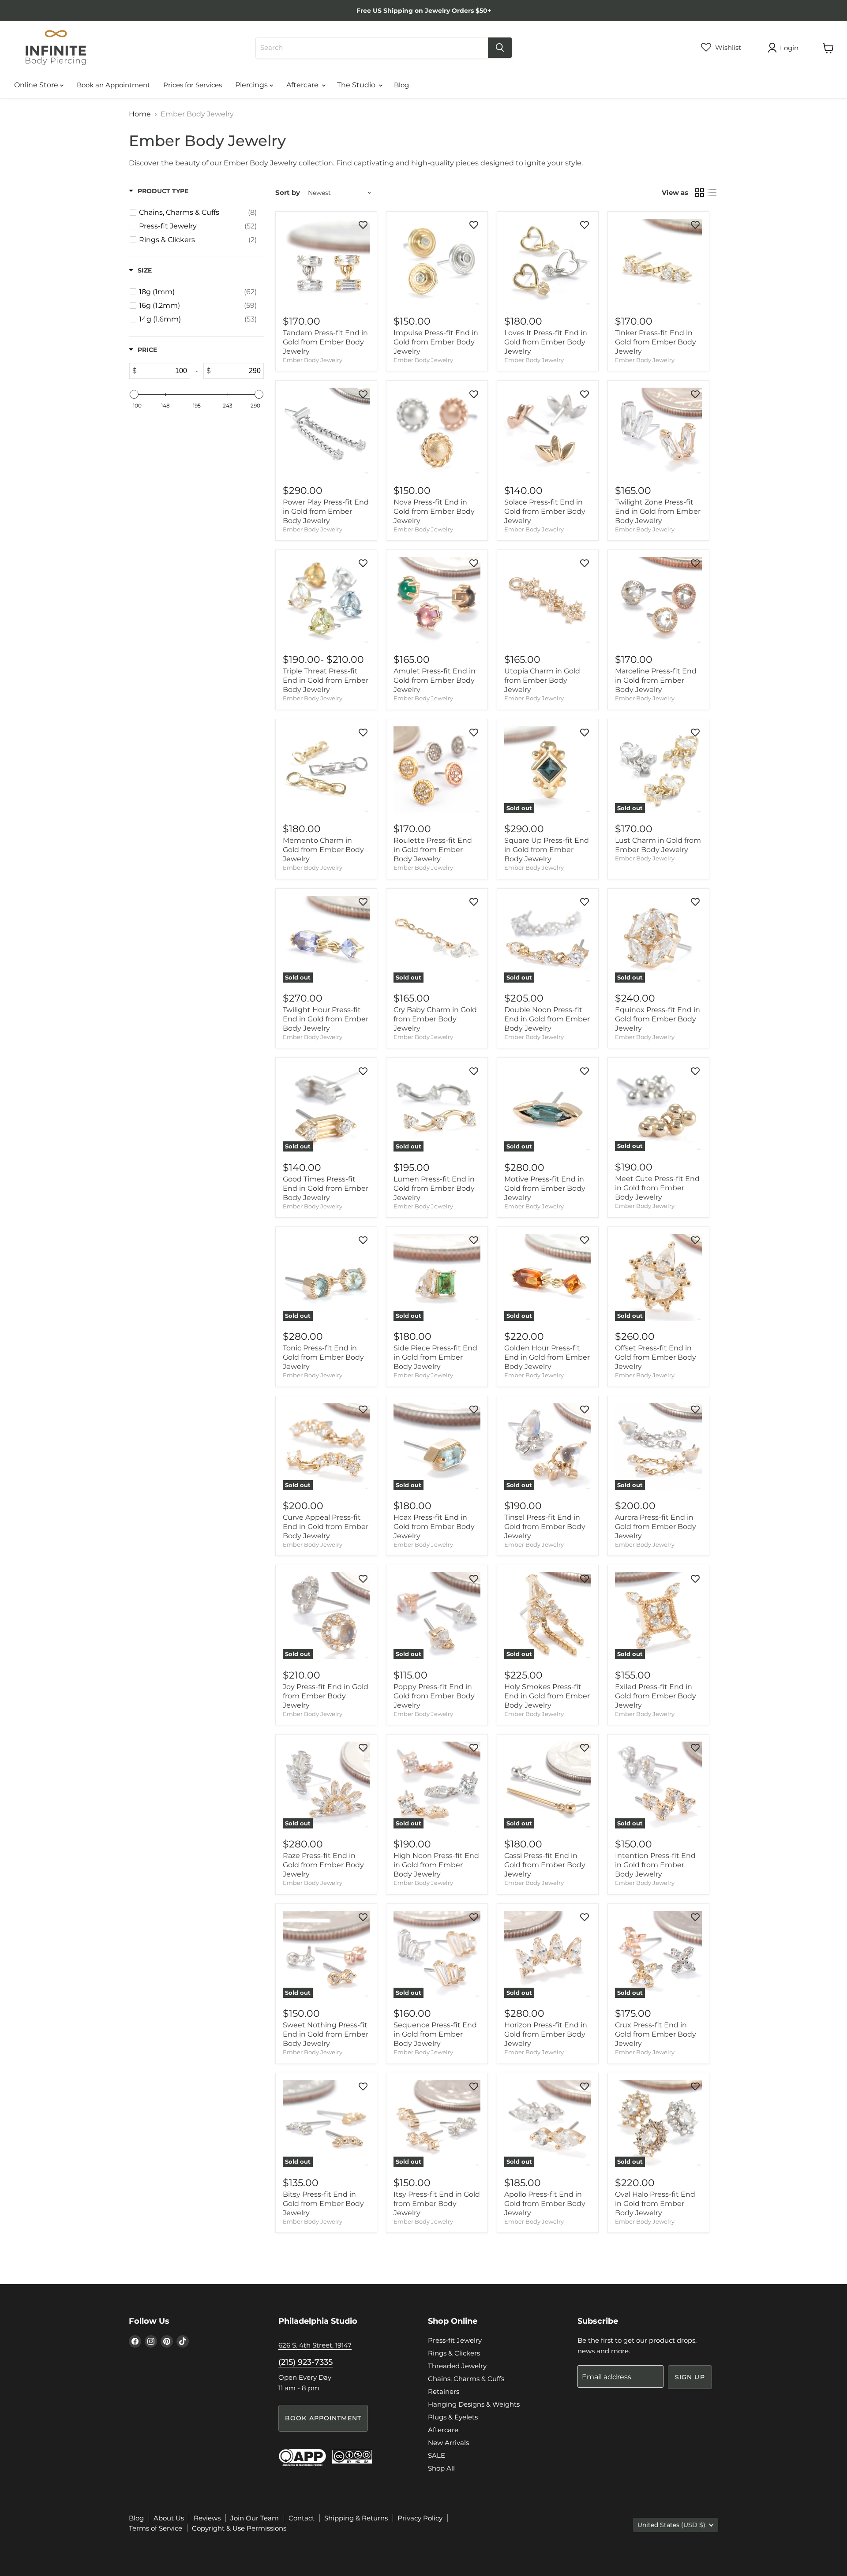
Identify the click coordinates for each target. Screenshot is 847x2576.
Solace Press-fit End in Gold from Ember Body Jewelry (545, 511)
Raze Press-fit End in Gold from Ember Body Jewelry (323, 1865)
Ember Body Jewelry (313, 360)
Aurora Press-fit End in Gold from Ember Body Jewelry (656, 1527)
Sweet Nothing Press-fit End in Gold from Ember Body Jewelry (326, 2034)
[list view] (712, 193)
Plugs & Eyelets (453, 2417)
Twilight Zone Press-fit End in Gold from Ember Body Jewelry (658, 511)
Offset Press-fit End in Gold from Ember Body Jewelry (656, 1357)
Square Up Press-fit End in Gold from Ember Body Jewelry (547, 850)
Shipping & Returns (356, 2518)
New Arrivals (448, 2443)
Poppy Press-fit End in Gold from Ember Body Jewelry (434, 1696)
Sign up (690, 2377)
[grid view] (700, 193)
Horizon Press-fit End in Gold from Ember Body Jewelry (546, 2034)
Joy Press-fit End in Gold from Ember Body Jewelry (326, 1696)
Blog (401, 85)
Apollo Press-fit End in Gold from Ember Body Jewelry (545, 2204)
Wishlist (727, 47)
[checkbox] (198, 213)
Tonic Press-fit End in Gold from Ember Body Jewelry (323, 1357)
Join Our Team (255, 2518)
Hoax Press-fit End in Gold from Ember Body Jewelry (434, 1527)
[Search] (500, 48)
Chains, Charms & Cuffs (466, 2379)
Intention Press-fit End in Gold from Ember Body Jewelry (655, 1865)
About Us (169, 2518)
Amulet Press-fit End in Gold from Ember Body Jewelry (435, 680)
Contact (302, 2518)
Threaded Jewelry (457, 2366)
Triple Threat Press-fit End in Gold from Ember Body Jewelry (326, 680)
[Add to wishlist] (363, 225)
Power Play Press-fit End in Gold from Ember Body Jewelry (326, 511)
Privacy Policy (420, 2518)
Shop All (441, 2468)
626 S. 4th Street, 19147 (315, 2345)
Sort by (288, 193)
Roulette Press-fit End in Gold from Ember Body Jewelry (433, 850)
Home (140, 114)
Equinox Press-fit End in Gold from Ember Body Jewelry (658, 1019)
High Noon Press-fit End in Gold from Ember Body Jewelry (436, 1865)
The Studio (357, 85)
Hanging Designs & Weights (474, 2404)
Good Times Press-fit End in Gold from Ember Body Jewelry (326, 1188)
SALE (437, 2455)
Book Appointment (323, 2418)
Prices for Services (193, 85)
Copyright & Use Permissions (239, 2528)
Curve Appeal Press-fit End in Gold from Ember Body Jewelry (326, 1527)
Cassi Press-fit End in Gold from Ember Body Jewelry (545, 1865)
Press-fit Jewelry (455, 2340)
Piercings (252, 85)
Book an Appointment (113, 85)
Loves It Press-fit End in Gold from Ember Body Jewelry (546, 342)
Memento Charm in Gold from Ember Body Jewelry (323, 850)
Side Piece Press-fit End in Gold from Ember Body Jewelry (435, 1357)
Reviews (207, 2518)
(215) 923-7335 (305, 2362)
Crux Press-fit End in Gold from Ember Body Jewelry (656, 2034)
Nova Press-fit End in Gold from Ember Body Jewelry (434, 511)
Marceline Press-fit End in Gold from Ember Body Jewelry (656, 680)
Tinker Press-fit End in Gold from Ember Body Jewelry (656, 342)
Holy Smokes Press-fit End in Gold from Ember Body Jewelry (547, 1696)
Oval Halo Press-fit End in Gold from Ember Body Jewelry (655, 2204)
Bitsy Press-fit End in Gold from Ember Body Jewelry (323, 2204)
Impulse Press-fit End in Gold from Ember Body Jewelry (436, 342)
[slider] (134, 394)
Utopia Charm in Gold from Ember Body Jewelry (542, 680)
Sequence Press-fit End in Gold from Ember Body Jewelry (435, 2034)
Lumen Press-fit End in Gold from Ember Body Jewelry (434, 1188)
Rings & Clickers (454, 2353)
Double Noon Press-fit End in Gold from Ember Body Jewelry (547, 1019)
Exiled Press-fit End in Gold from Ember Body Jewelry (656, 1696)
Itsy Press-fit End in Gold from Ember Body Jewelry (437, 2204)
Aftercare (303, 85)
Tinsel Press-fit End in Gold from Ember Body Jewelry (545, 1527)
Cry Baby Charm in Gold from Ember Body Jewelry (435, 1019)
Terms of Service (156, 2528)
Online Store (37, 85)
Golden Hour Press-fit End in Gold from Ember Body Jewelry (547, 1357)
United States (671, 2525)
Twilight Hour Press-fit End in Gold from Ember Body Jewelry (326, 1019)
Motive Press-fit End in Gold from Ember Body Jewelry (545, 1188)
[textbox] (163, 371)
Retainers (444, 2391)
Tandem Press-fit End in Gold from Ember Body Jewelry (325, 342)
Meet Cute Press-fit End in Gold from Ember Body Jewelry (657, 1188)
